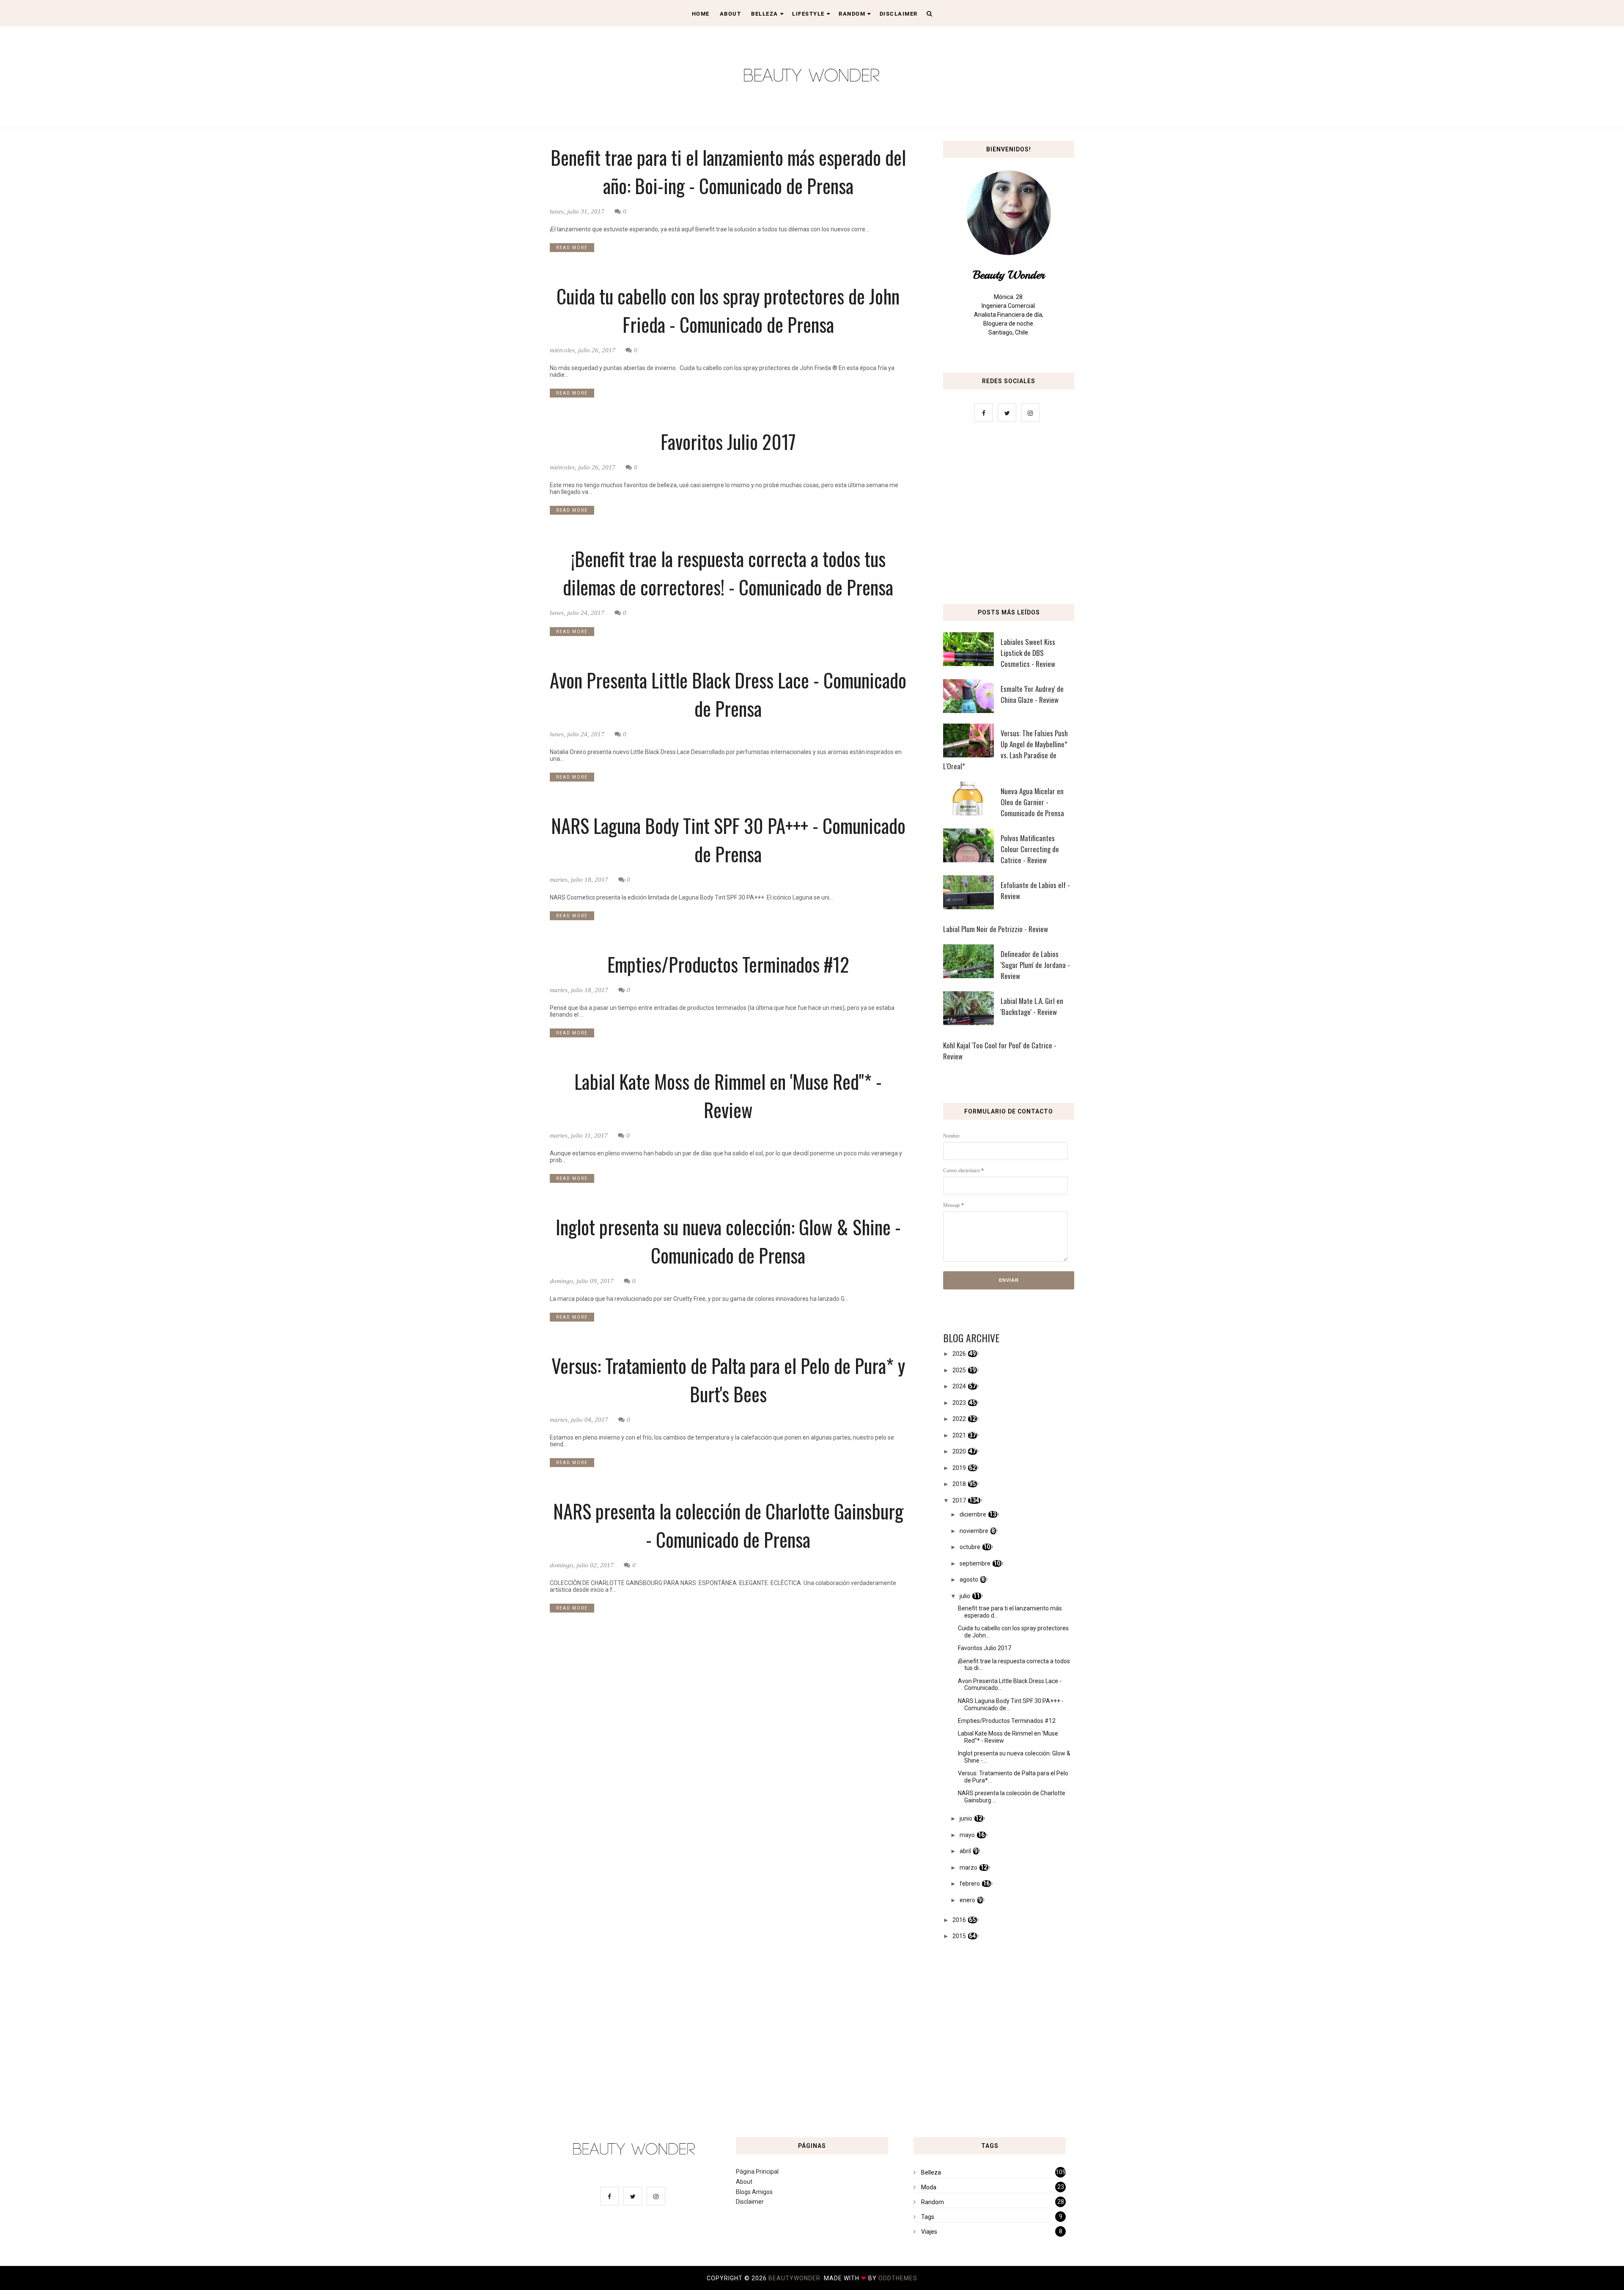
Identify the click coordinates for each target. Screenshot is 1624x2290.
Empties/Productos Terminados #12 (728, 964)
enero (967, 1900)
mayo (967, 1835)
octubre (970, 1547)
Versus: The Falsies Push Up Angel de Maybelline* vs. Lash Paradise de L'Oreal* (1005, 750)
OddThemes (898, 2278)
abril (965, 1851)
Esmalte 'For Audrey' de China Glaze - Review (1032, 694)
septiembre (975, 1563)
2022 (959, 1419)
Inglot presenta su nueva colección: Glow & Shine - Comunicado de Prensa (728, 1241)
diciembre (973, 1514)
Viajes (929, 2232)
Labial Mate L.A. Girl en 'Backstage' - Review (1032, 1006)
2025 (959, 1370)
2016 (959, 1920)
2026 (959, 1354)
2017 (959, 1500)
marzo (968, 1868)
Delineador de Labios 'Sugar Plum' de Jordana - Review (1035, 965)
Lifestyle (808, 14)
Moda (929, 2187)
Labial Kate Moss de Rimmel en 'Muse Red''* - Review (728, 1095)
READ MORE (572, 248)
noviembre (974, 1531)
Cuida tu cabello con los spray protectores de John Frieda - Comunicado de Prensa (728, 310)
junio (966, 1818)
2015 (959, 1936)
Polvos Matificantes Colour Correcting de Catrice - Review (1030, 849)
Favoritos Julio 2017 (728, 441)
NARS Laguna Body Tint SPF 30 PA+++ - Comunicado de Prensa (728, 839)
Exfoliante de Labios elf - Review (1035, 890)
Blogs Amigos (754, 2192)
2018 (959, 1484)
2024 (959, 1386)
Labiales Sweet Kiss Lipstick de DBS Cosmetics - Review (1028, 653)
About (731, 14)
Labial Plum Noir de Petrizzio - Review (996, 929)
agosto (969, 1580)
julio (965, 1596)
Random (852, 14)
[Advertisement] (1009, 516)
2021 (959, 1435)
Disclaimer (899, 14)
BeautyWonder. (796, 2278)
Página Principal (757, 2172)
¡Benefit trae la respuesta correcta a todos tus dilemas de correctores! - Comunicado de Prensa (728, 573)
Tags (928, 2217)
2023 (959, 1403)
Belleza (765, 14)
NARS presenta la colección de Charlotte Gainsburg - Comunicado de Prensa (728, 1525)
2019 (959, 1468)
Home (701, 14)
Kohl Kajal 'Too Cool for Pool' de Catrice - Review (1000, 1051)
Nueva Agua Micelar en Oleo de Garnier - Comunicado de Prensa (1032, 802)
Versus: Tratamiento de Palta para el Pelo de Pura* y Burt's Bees (728, 1379)
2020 (959, 1451)
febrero (970, 1884)
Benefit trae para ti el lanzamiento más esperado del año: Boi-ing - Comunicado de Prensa (728, 171)
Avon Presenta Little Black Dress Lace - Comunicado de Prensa (728, 694)
